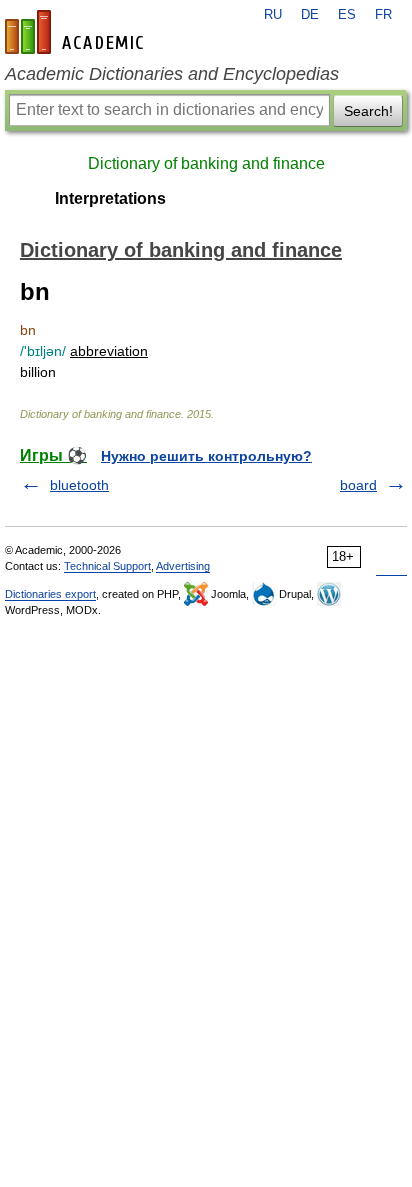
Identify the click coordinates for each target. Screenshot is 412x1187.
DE (310, 15)
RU (273, 15)
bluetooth (79, 485)
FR (383, 15)
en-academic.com (77, 32)
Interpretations (110, 198)
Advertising (183, 566)
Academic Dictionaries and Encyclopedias (172, 74)
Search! (368, 111)
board (358, 485)
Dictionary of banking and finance (206, 163)
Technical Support (107, 566)
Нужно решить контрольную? (206, 456)
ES (347, 15)
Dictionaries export (50, 594)
